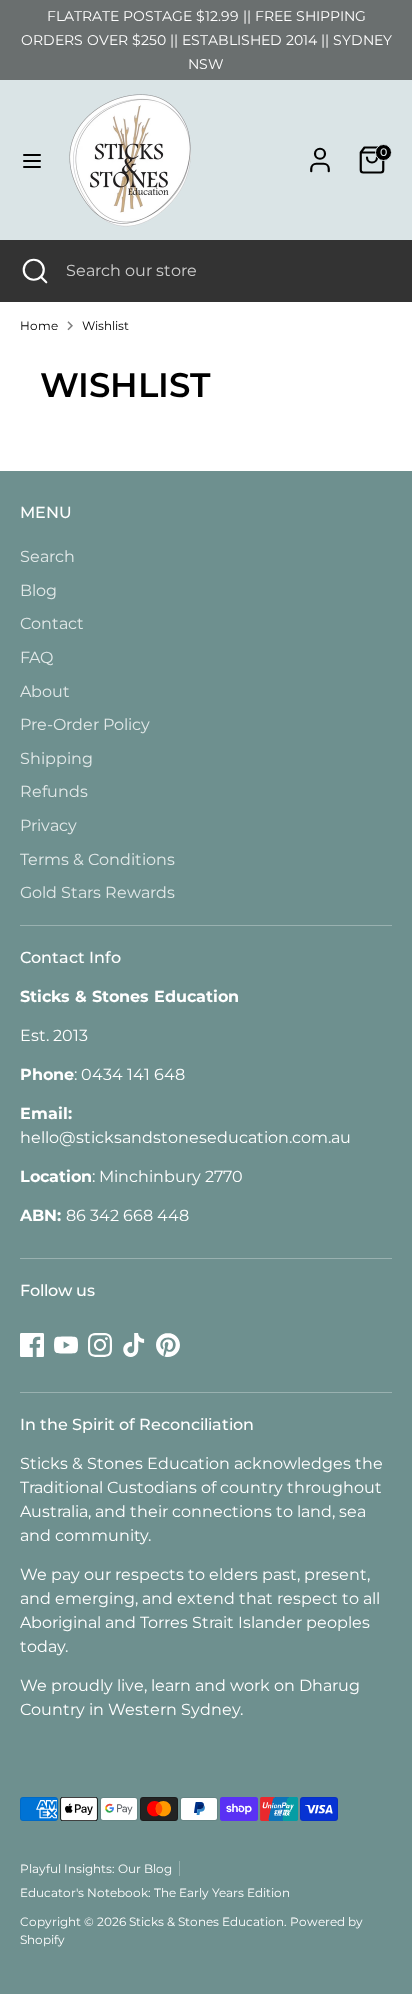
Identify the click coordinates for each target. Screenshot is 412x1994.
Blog (38, 590)
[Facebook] (32, 1345)
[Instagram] (100, 1345)
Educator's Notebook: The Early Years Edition (155, 1892)
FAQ (36, 657)
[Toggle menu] (32, 160)
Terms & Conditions (97, 859)
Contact (52, 623)
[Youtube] (66, 1345)
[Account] (320, 151)
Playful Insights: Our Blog (96, 1868)
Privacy (48, 825)
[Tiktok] (134, 1345)
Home (39, 325)
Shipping (56, 758)
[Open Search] (33, 271)
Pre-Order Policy (85, 724)
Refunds (54, 791)
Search (47, 556)
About (45, 691)
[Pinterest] (168, 1345)
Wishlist (105, 325)
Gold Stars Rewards (97, 892)
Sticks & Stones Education (206, 1921)
